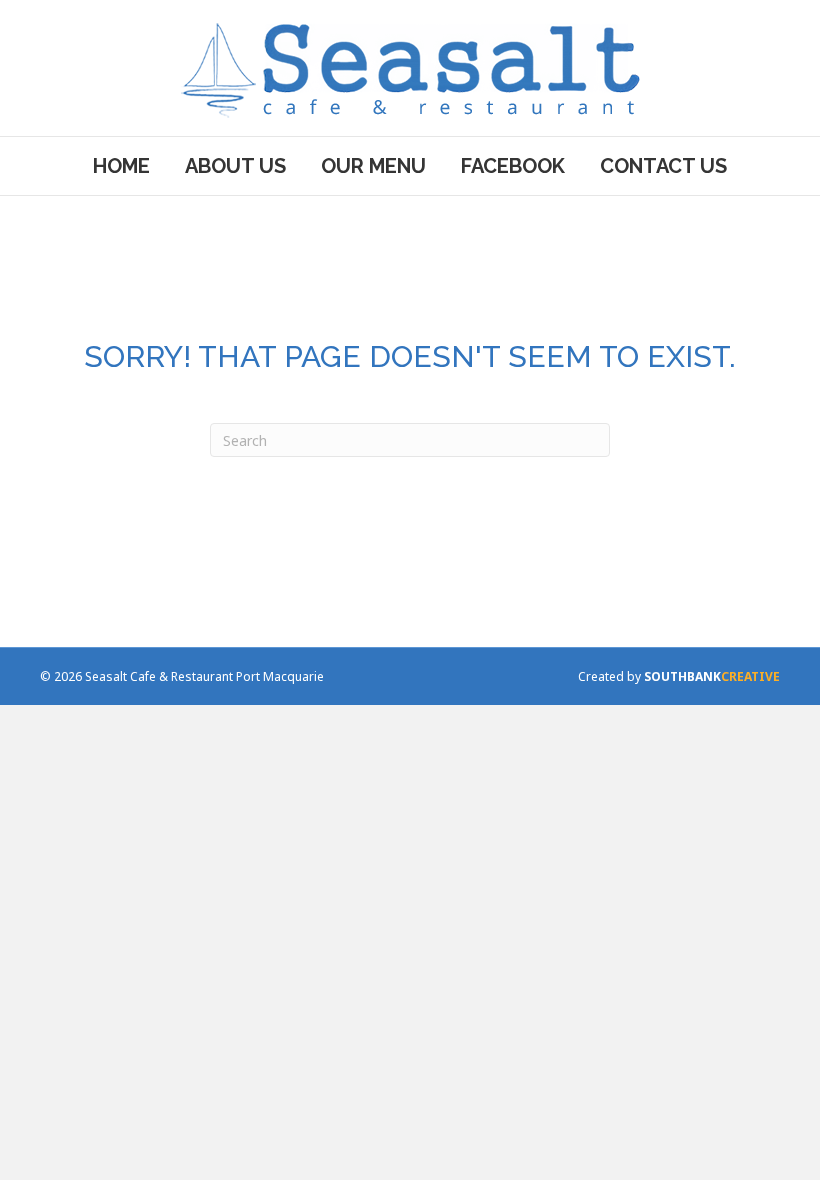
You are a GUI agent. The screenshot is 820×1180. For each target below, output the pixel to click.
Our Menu (373, 166)
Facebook (513, 166)
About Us (235, 166)
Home (121, 166)
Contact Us (663, 166)
